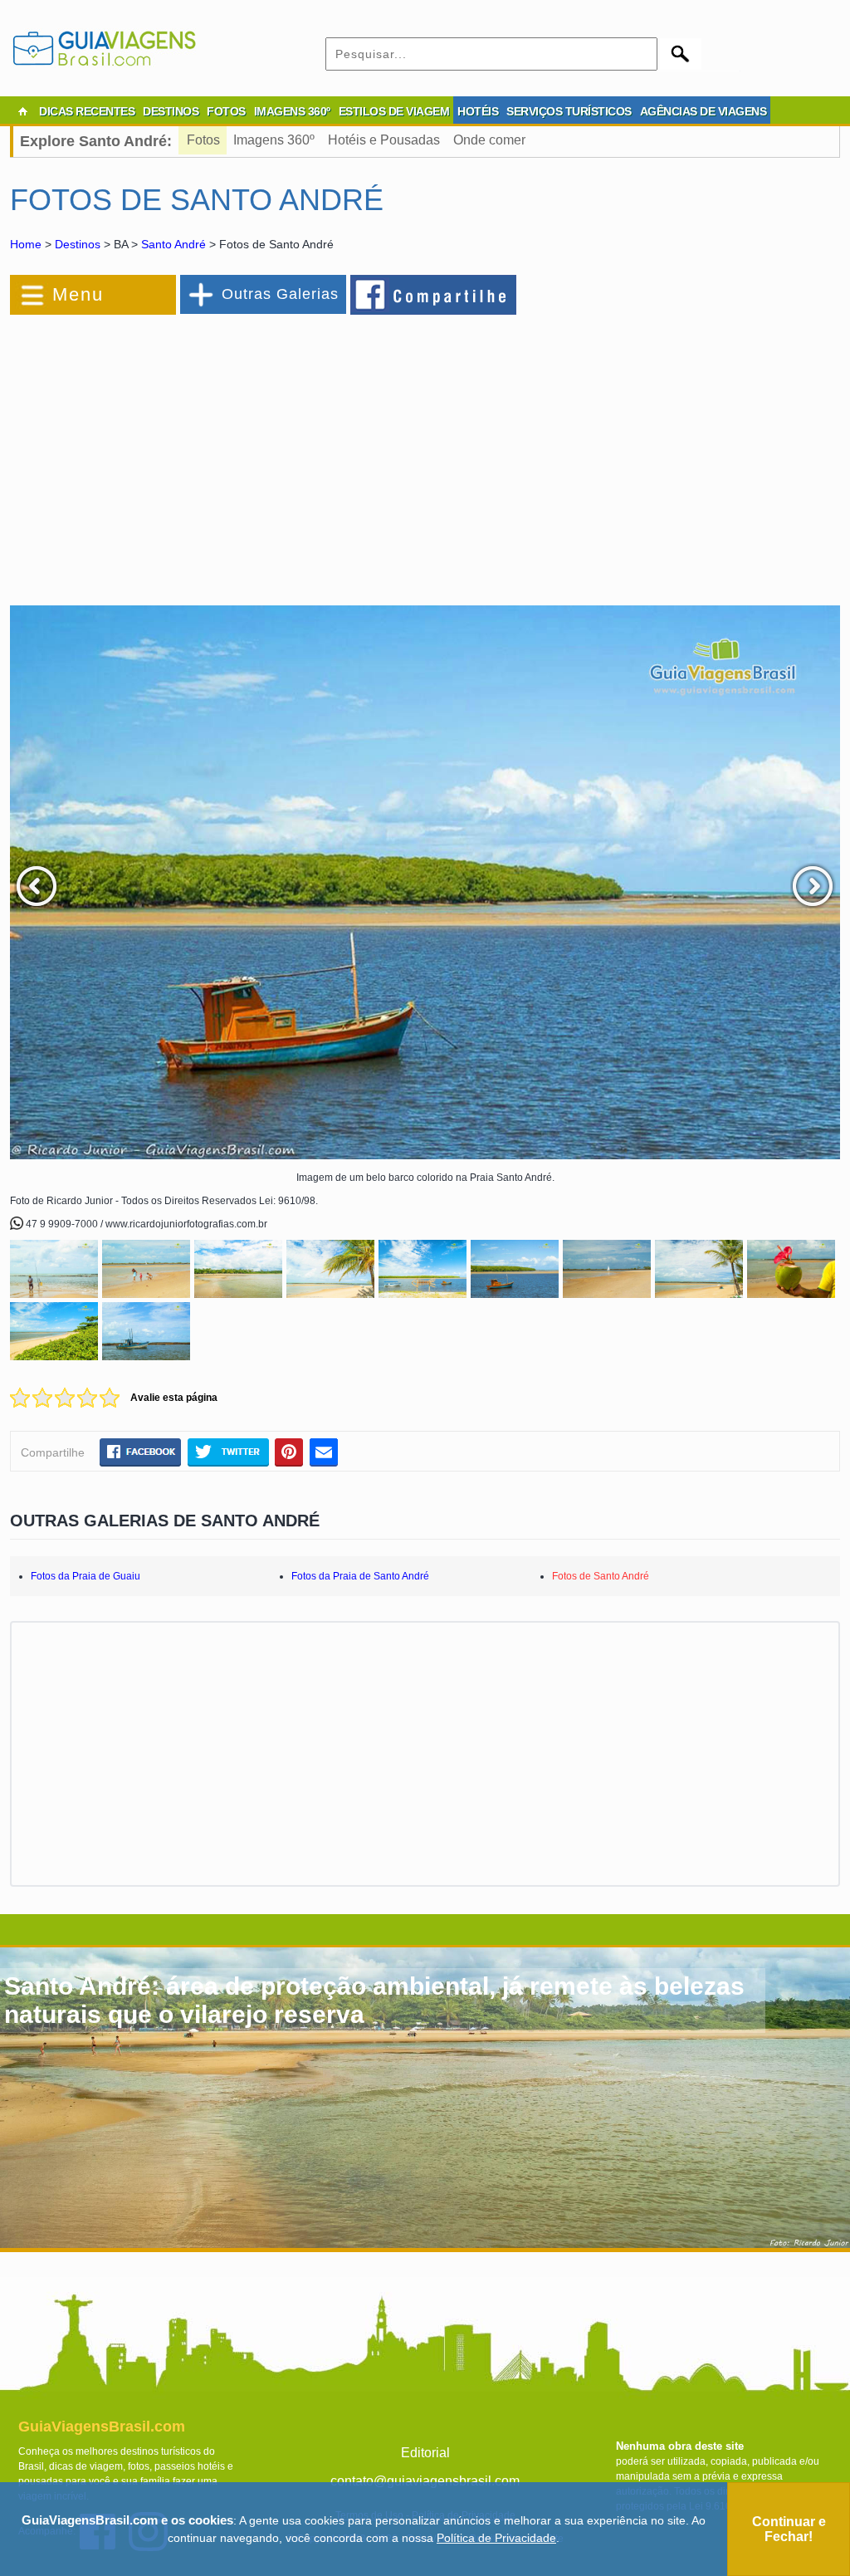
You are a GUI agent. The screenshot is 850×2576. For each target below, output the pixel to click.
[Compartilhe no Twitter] (228, 1452)
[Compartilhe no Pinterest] (289, 1452)
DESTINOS (171, 111)
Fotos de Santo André (601, 1576)
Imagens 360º (274, 140)
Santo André (173, 244)
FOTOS (226, 111)
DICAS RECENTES (87, 111)
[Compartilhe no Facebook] (434, 294)
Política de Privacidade (496, 2538)
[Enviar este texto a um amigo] (324, 1452)
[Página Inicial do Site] (22, 111)
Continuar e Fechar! (789, 2529)
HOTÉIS (478, 111)
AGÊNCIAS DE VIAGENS (703, 111)
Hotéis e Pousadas (384, 140)
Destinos (78, 244)
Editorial (425, 2453)
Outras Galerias (280, 294)
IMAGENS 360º (292, 111)
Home (26, 244)
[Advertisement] (191, 452)
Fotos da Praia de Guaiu (85, 1576)
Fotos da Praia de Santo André (360, 1576)
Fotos (203, 140)
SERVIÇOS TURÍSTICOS (569, 111)
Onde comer (489, 140)
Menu (78, 294)
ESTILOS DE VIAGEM (394, 111)
